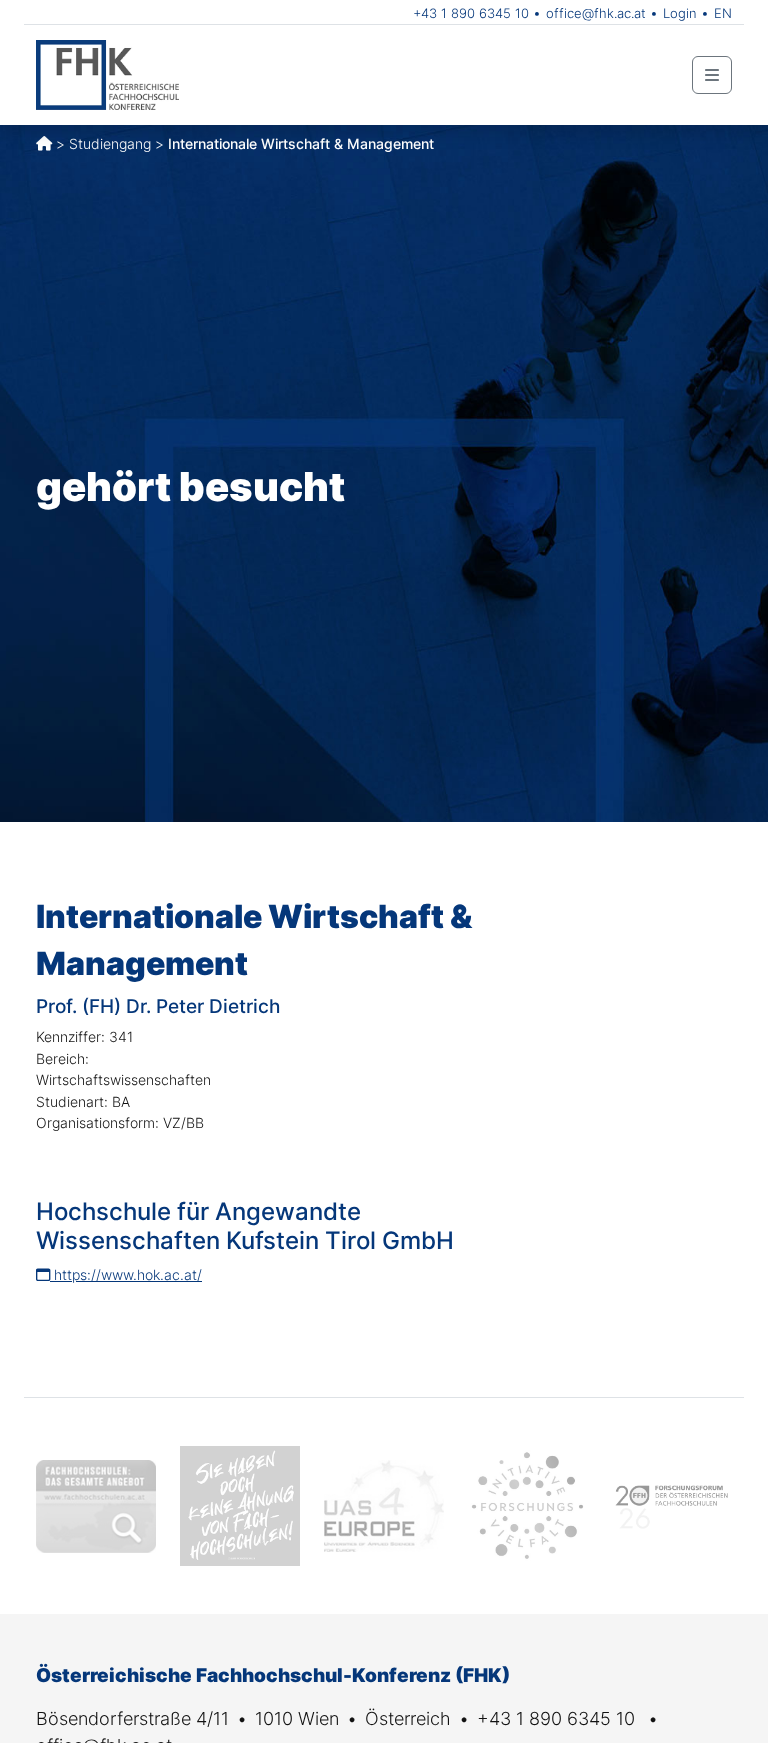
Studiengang (110, 143)
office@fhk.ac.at (596, 13)
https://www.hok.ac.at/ (126, 1274)
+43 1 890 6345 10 (471, 13)
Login (680, 13)
